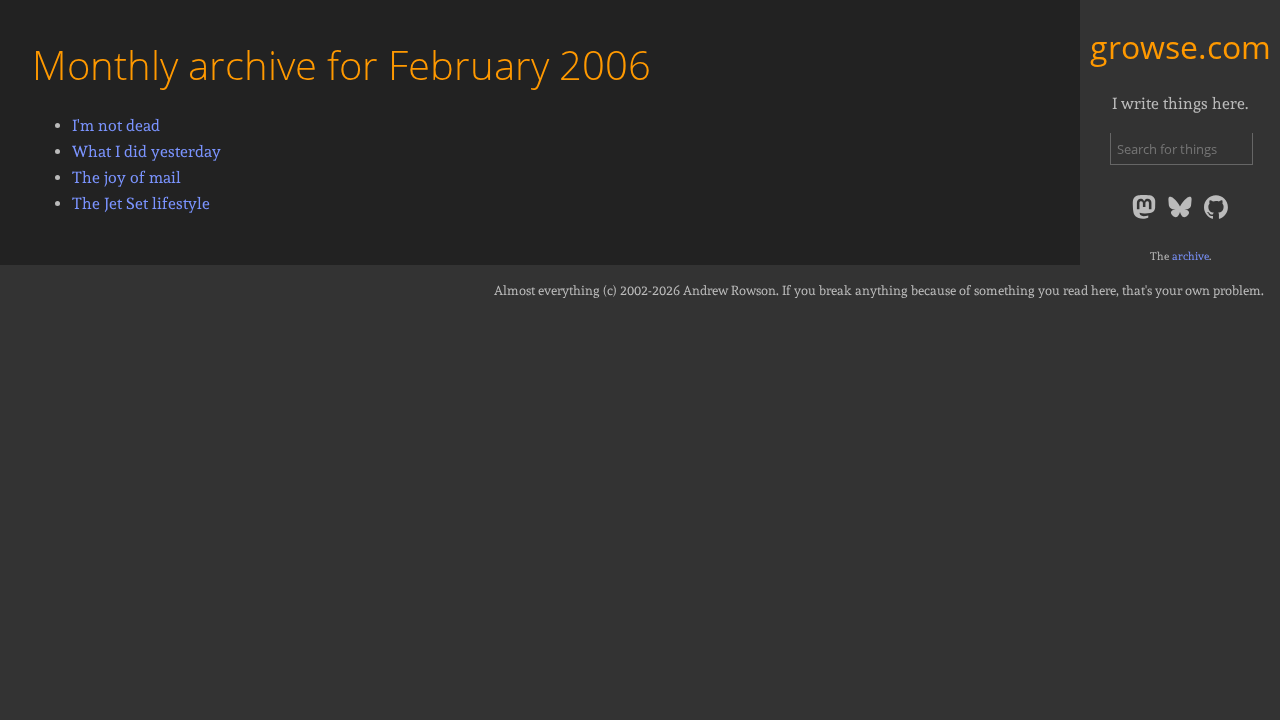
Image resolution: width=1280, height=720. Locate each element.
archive (1190, 256)
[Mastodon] (1146, 217)
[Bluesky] (1182, 217)
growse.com (1180, 46)
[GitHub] (1216, 217)
